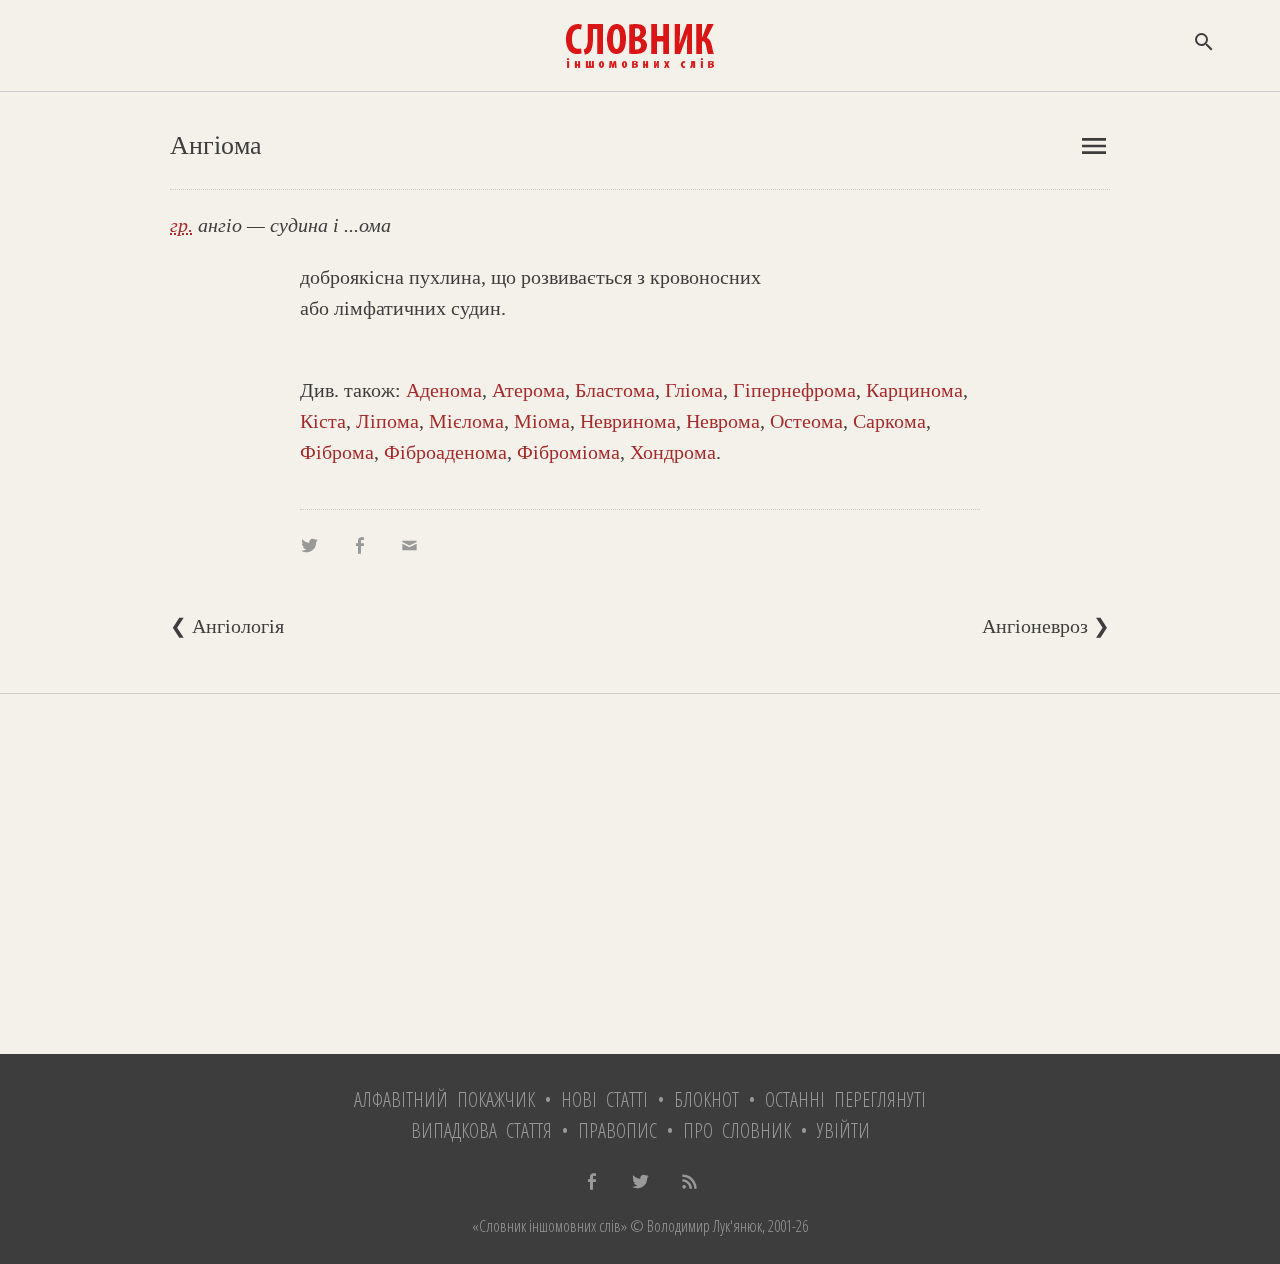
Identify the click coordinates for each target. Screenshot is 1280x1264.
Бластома (615, 390)
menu (1094, 146)
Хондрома (673, 452)
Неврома (723, 421)
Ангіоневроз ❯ (1046, 626)
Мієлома (466, 421)
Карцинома (914, 390)
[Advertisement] (640, 874)
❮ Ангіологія (227, 626)
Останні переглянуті (845, 1099)
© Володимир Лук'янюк (694, 1226)
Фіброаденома (445, 452)
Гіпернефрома (794, 390)
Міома (542, 421)
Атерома (528, 390)
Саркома (889, 421)
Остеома (806, 421)
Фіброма (337, 452)
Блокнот (706, 1099)
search (1204, 42)
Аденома (444, 390)
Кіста (323, 421)
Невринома (628, 421)
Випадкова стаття (481, 1130)
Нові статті (604, 1099)
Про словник (737, 1130)
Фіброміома (568, 452)
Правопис (617, 1130)
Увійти (843, 1130)
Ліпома (387, 421)
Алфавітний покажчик (444, 1099)
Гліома (694, 390)
